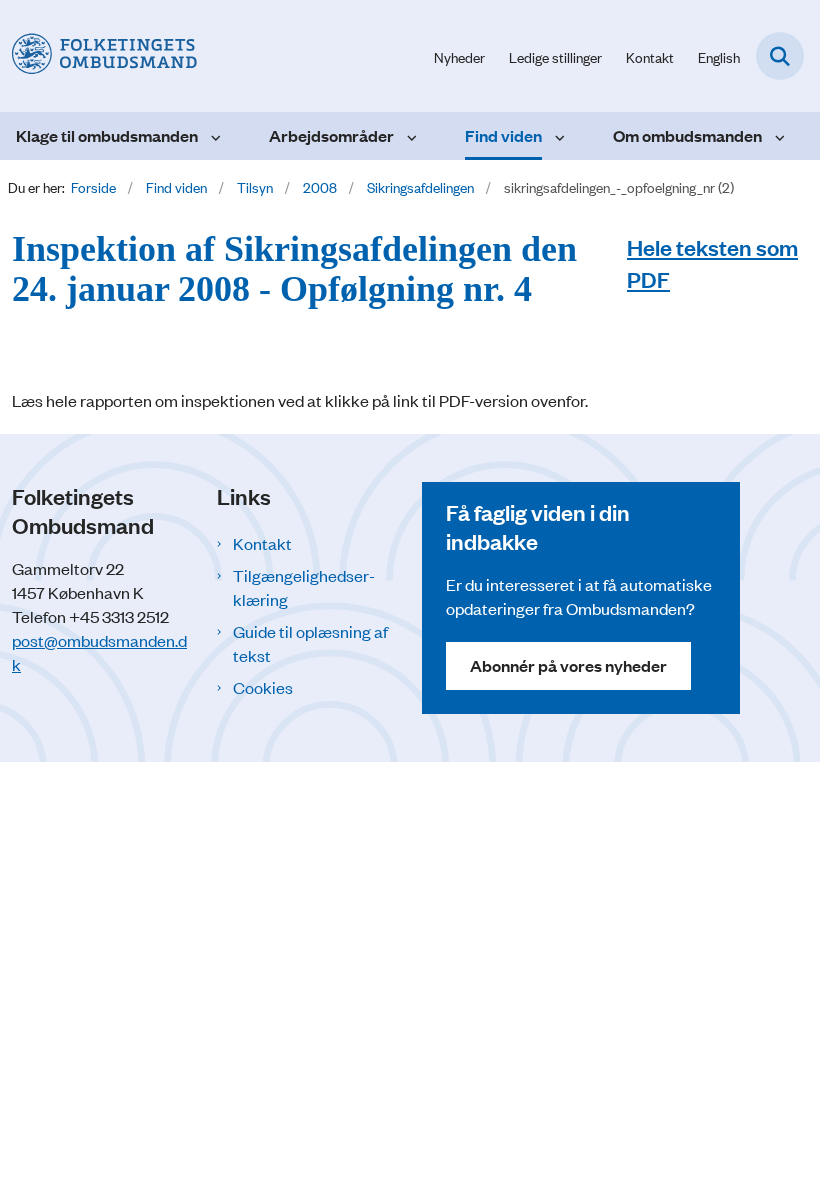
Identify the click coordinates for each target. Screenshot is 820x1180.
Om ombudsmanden (687, 135)
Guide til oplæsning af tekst (310, 643)
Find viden (503, 135)
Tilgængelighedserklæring (304, 587)
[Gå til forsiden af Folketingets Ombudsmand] (98, 55)
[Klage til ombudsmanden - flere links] (213, 136)
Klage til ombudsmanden (107, 135)
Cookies (263, 687)
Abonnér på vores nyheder (568, 665)
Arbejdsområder (331, 135)
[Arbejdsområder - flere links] (409, 136)
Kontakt (262, 543)
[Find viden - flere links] (557, 136)
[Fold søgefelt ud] (780, 56)
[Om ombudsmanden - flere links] (777, 136)
